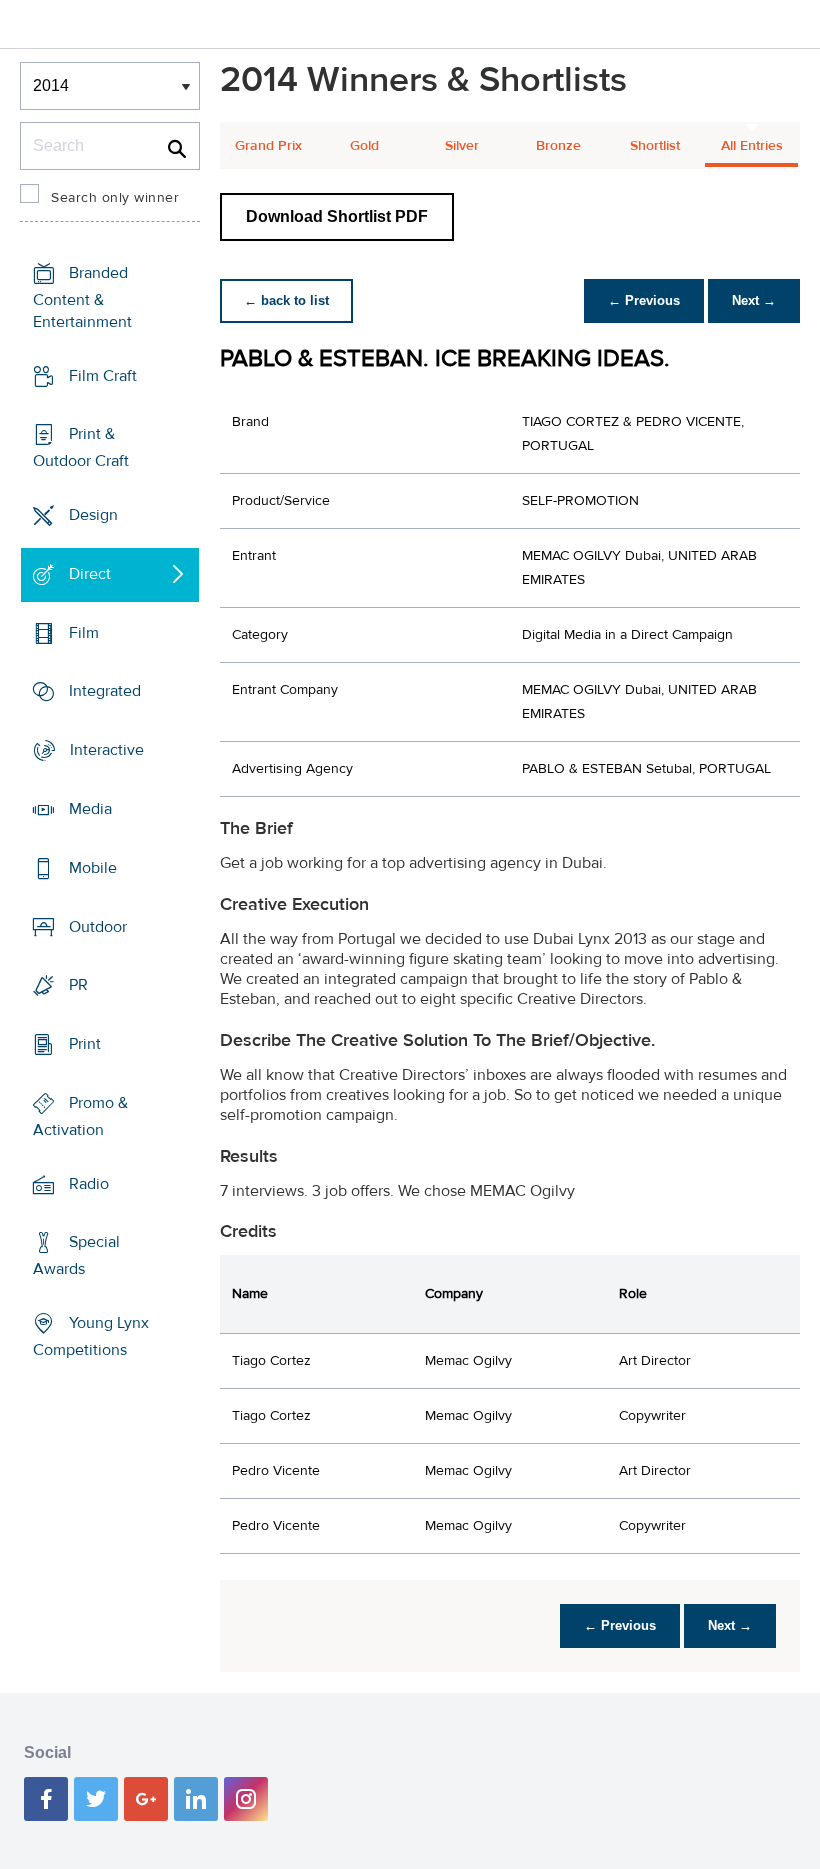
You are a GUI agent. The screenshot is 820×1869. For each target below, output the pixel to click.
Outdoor (98, 926)
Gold (364, 146)
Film (84, 633)
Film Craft (103, 376)
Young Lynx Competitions (91, 1336)
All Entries (752, 146)
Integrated (105, 691)
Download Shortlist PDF (337, 216)
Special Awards (76, 1255)
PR (78, 985)
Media (90, 809)
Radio (89, 1183)
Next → (754, 300)
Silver (462, 146)
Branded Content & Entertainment (82, 297)
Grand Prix (268, 146)
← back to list (286, 300)
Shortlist (655, 146)
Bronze (558, 146)
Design (93, 515)
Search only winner (115, 198)
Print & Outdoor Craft (81, 447)
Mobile (93, 868)
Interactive (107, 750)
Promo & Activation (80, 1116)
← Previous (644, 300)
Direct (90, 574)
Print (85, 1044)
